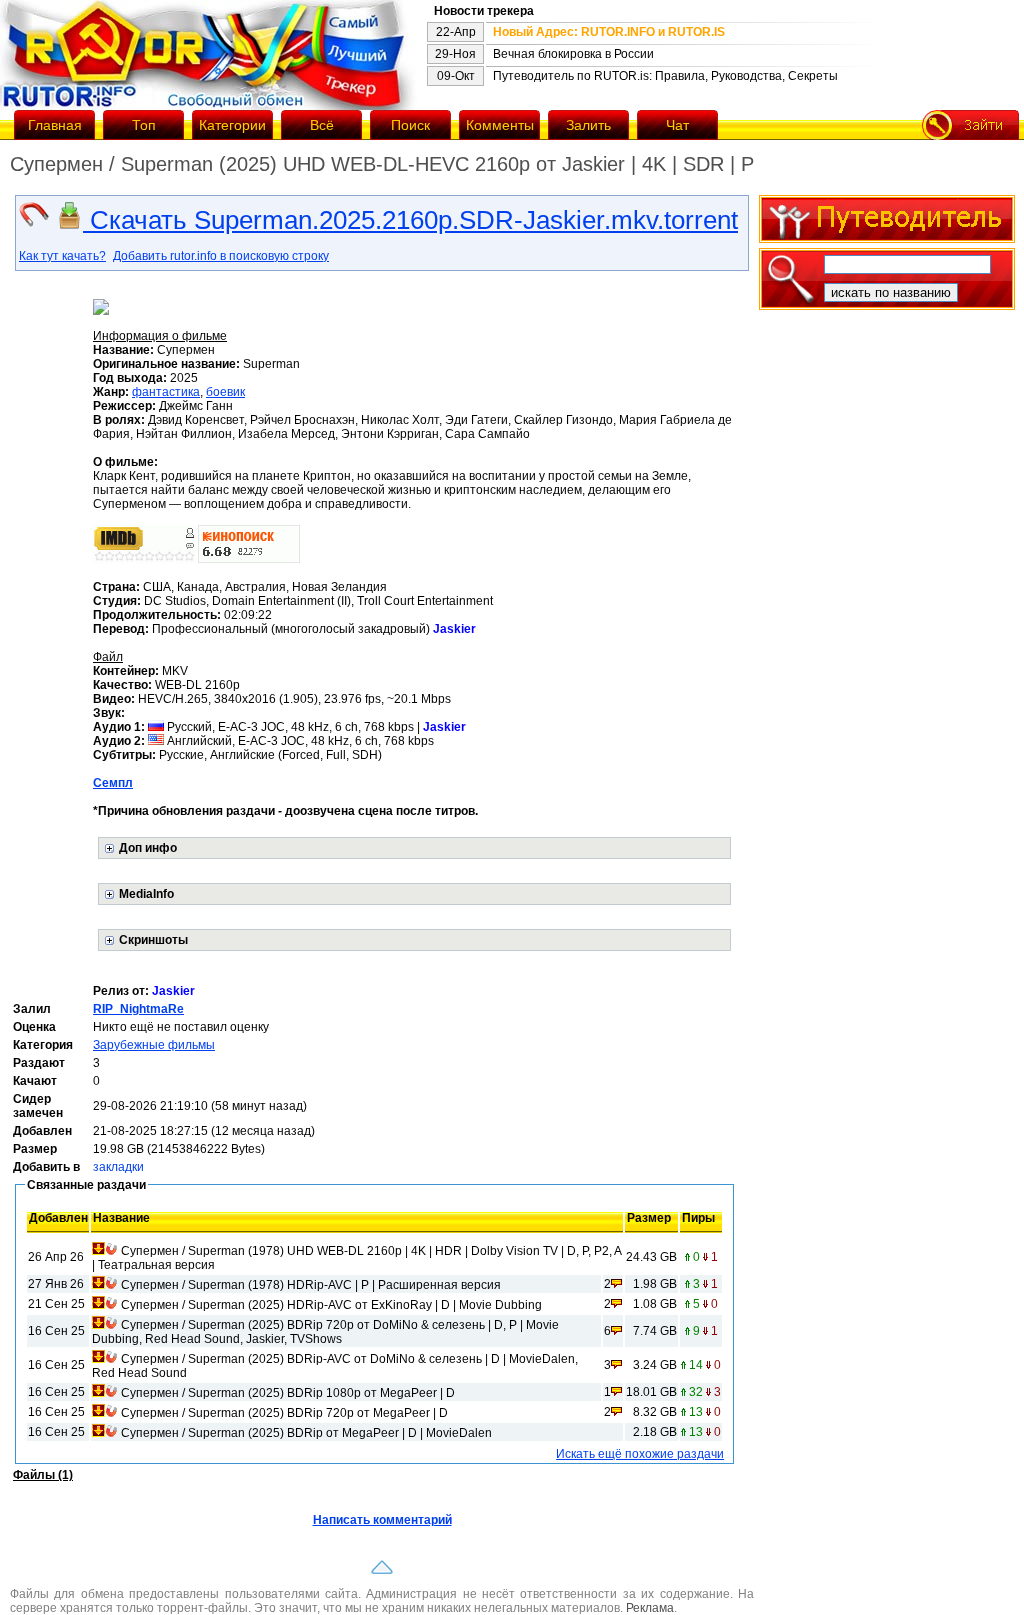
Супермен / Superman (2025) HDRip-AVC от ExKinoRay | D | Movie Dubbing (331, 1305)
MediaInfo (146, 894)
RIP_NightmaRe (138, 1009)
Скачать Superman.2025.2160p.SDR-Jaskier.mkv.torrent (410, 220)
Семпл (113, 783)
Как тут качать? (62, 256)
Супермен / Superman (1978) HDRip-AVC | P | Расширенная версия (311, 1285)
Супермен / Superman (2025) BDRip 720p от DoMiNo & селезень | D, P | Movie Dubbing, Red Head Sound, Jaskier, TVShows (325, 1332)
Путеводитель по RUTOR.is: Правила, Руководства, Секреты (665, 76)
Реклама (650, 1608)
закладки (118, 1167)
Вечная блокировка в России (573, 54)
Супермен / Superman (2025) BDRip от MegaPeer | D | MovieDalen (306, 1433)
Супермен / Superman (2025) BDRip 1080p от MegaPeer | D (288, 1393)
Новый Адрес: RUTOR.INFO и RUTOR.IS (609, 32)
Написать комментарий (382, 1520)
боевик (225, 392)
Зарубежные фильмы (154, 1045)
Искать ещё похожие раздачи (640, 1454)
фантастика (166, 392)
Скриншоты (153, 940)
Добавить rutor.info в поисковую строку (221, 256)
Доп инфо (148, 848)
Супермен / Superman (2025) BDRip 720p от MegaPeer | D (284, 1413)
